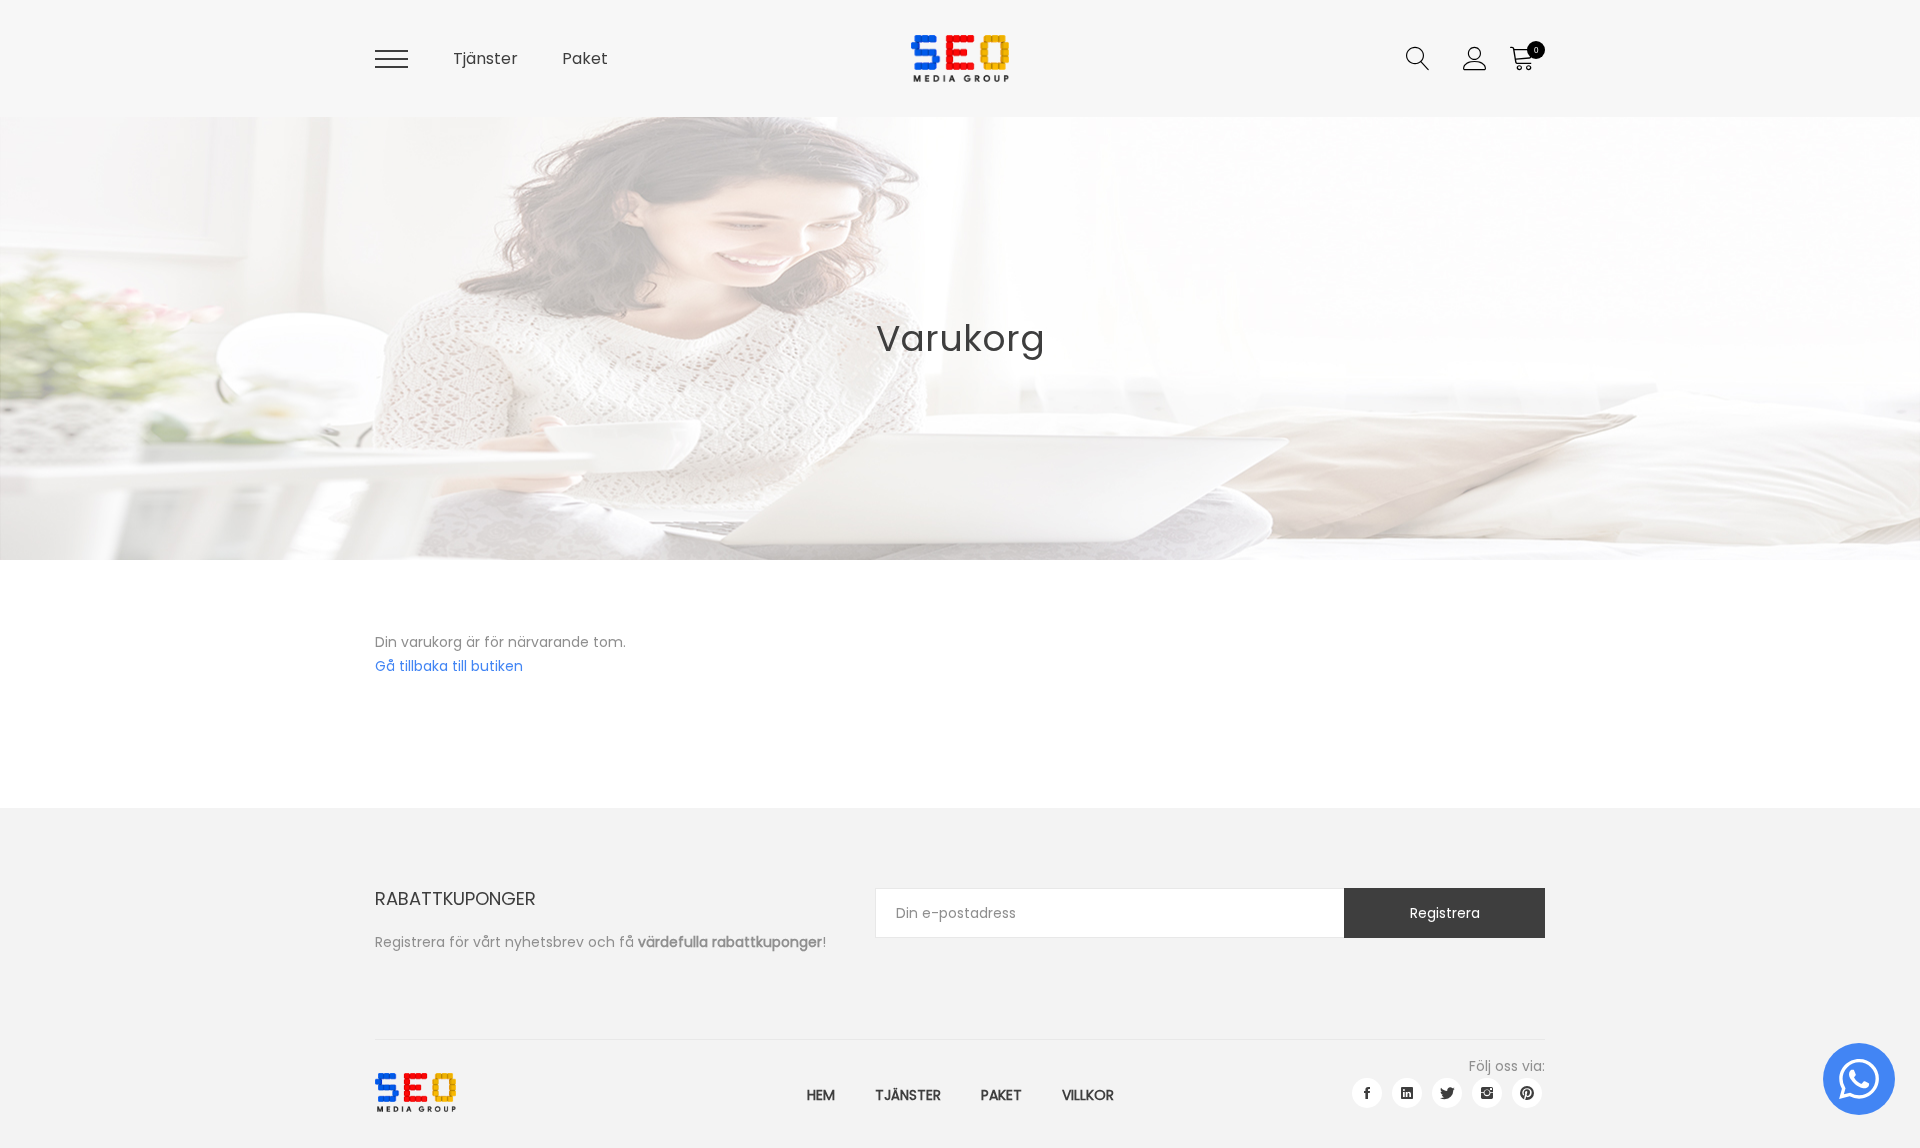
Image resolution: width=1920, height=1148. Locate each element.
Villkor (1088, 1095)
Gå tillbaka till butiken (449, 666)
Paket (585, 58)
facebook (1367, 1093)
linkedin (1407, 1093)
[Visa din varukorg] (1521, 59)
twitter (1447, 1093)
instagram (1487, 1093)
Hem (821, 1095)
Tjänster (485, 58)
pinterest (1527, 1093)
